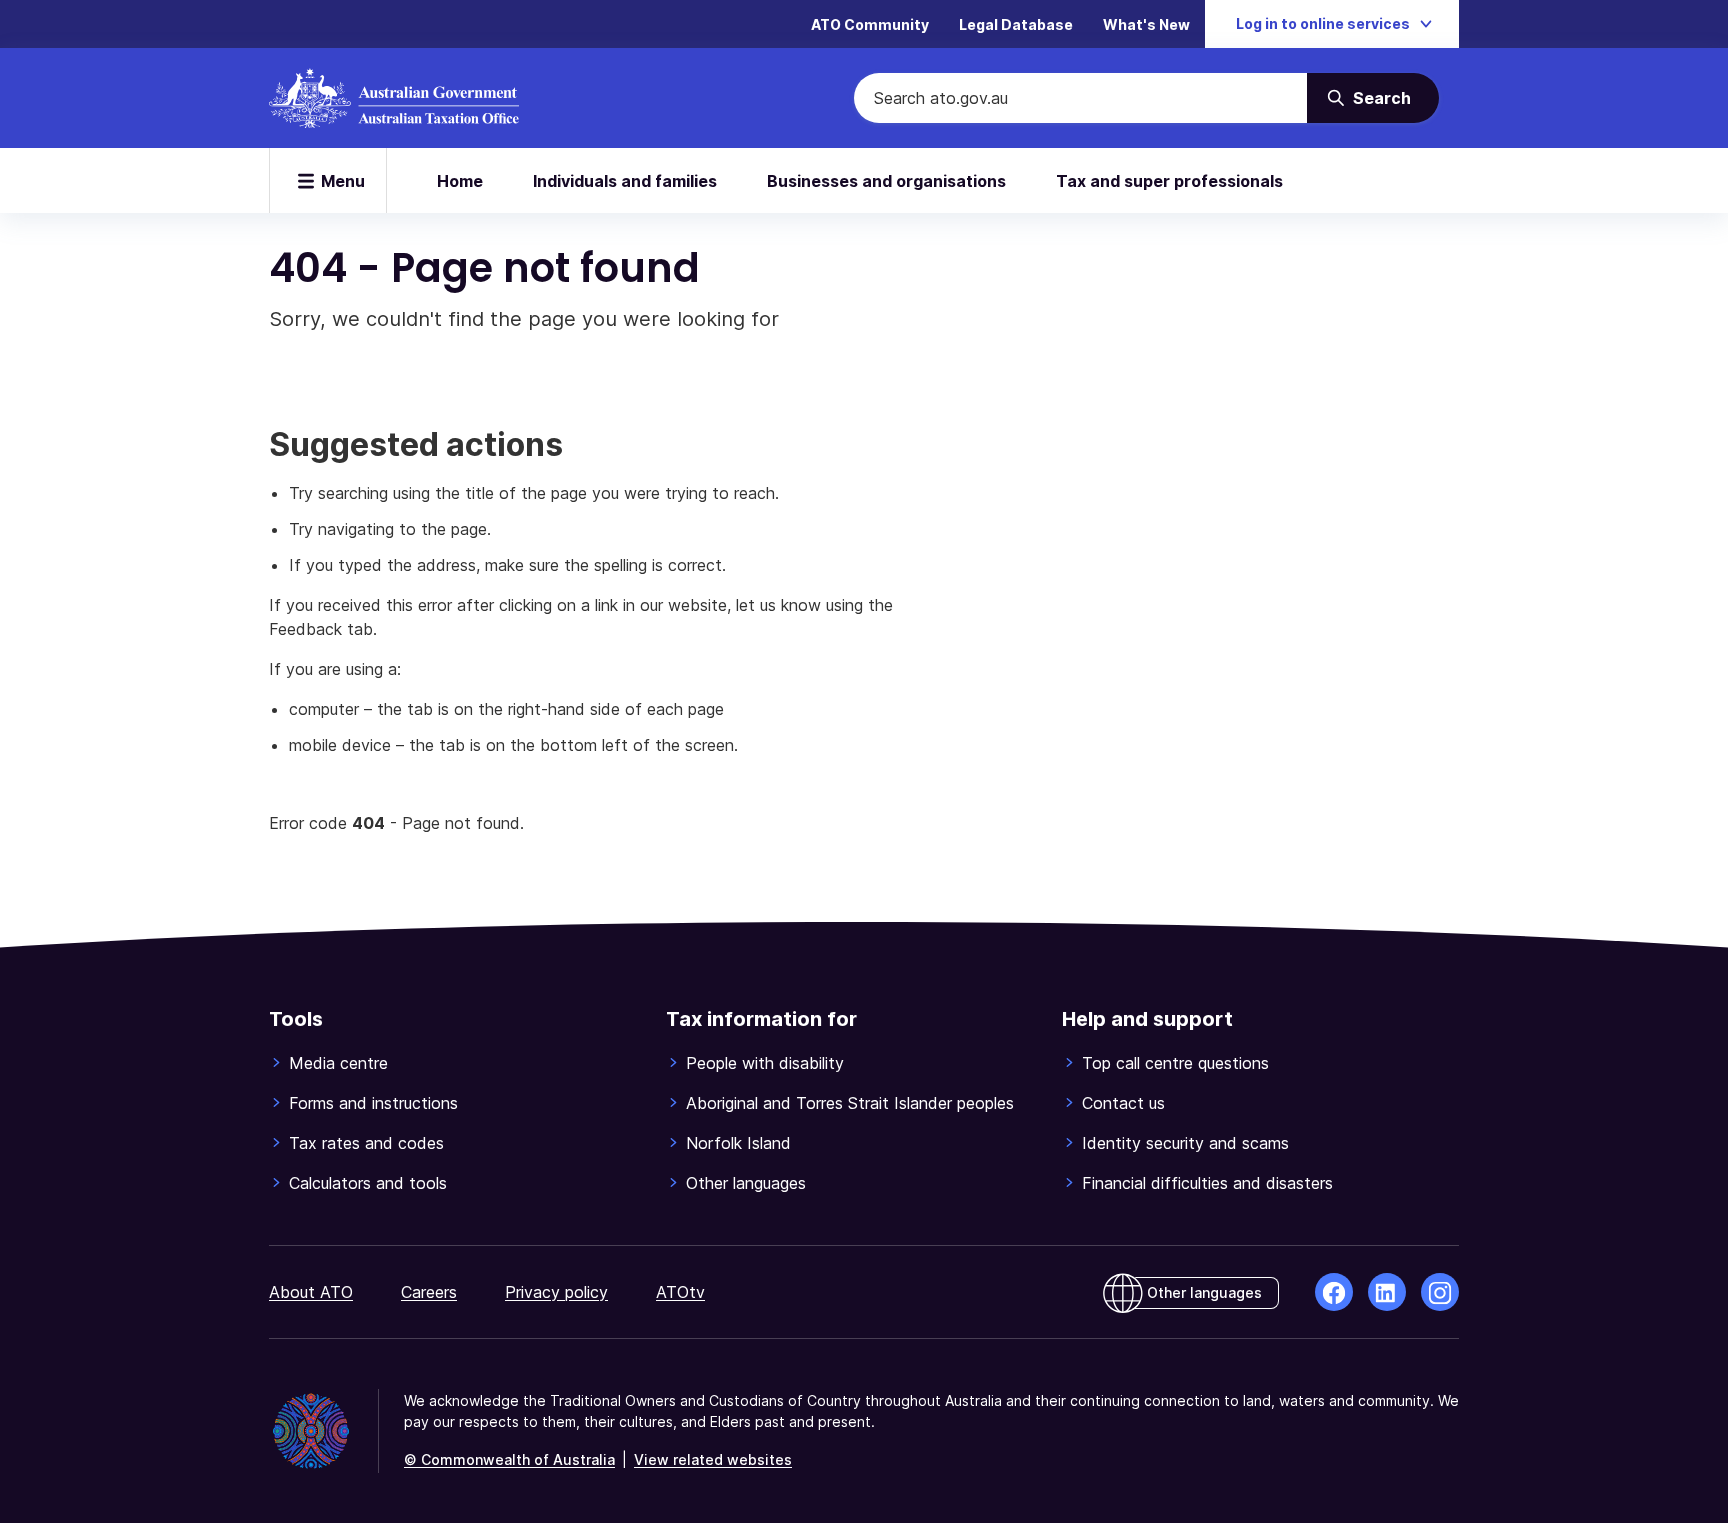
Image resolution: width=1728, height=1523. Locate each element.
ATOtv (680, 1292)
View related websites (713, 1459)
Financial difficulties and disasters (1207, 1183)
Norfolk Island (738, 1143)
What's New (1146, 24)
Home (460, 181)
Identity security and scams (1185, 1143)
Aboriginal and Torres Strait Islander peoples (850, 1103)
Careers (429, 1292)
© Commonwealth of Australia (509, 1459)
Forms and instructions (373, 1103)
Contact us (1123, 1103)
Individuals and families (625, 181)
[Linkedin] (1387, 1292)
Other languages (746, 1183)
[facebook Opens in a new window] (1334, 1292)
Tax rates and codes (366, 1143)
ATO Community (870, 24)
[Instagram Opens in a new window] (1440, 1292)
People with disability (765, 1063)
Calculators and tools (368, 1183)
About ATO (311, 1292)
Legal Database (1016, 24)
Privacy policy (556, 1292)
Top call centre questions (1175, 1063)
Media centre (338, 1063)
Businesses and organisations (886, 181)
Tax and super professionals (1169, 181)
